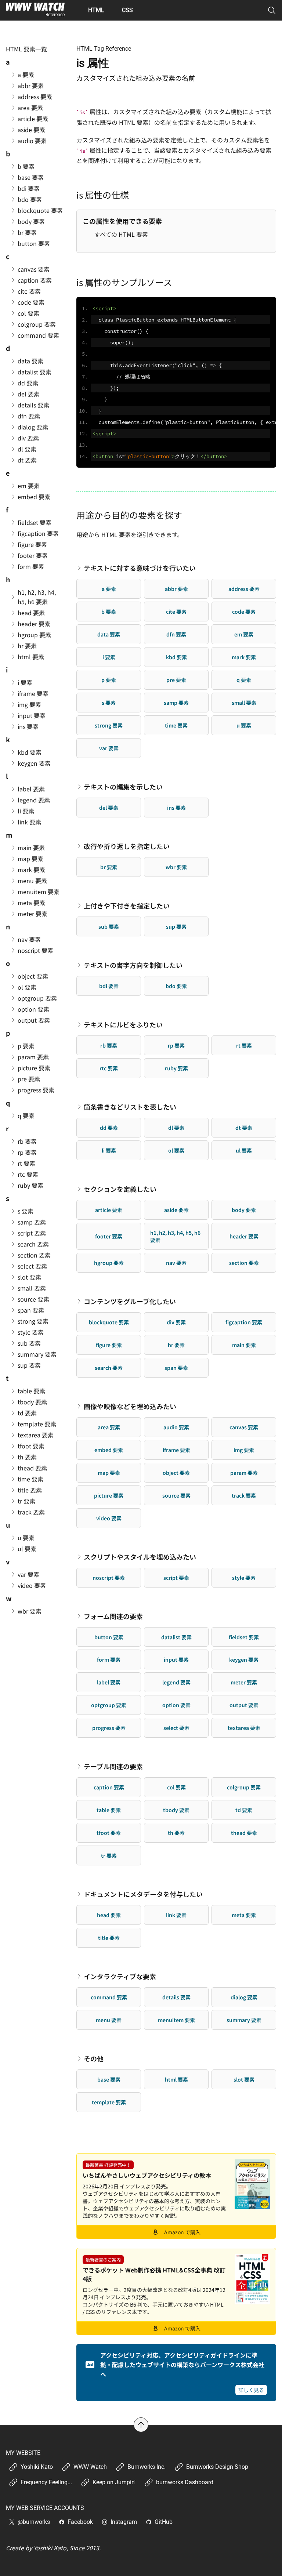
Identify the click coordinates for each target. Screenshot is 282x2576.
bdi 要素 (109, 986)
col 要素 (176, 1787)
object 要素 (176, 1473)
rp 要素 (176, 1045)
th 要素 (176, 1833)
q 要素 (244, 680)
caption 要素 (109, 1787)
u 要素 (244, 725)
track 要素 (244, 1495)
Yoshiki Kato (37, 2467)
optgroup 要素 (109, 1705)
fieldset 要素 (244, 1637)
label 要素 (109, 1682)
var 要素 (109, 748)
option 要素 (176, 1705)
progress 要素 (109, 1728)
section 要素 (244, 1263)
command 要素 (109, 1997)
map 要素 (109, 1473)
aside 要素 (176, 1210)
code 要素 (244, 612)
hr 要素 (176, 1345)
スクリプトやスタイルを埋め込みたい (140, 1557)
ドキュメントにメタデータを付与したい (143, 1894)
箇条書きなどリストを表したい (130, 1107)
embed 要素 (109, 1450)
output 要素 (244, 1705)
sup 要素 (176, 926)
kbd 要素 (176, 657)
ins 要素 (176, 808)
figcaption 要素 (244, 1322)
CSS (127, 10)
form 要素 (109, 1659)
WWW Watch (90, 2467)
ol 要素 (176, 1150)
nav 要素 (176, 1263)
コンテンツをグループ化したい (130, 1301)
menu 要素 (109, 2020)
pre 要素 (176, 680)
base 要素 (109, 2079)
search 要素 (109, 1368)
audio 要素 (176, 1427)
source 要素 (176, 1495)
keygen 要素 (244, 1659)
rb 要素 (109, 1045)
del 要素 (109, 808)
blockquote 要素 (109, 1322)
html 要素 (176, 2079)
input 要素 (176, 1659)
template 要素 (109, 2102)
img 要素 (244, 1450)
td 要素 (244, 1810)
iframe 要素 (176, 1450)
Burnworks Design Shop (217, 2467)
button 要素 (109, 1637)
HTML (96, 10)
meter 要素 (244, 1682)
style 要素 (244, 1578)
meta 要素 (244, 1915)
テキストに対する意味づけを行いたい (140, 568)
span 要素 (176, 1368)
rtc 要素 (109, 1068)
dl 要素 (176, 1128)
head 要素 (109, 1915)
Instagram (124, 2522)
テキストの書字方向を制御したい (133, 965)
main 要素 (244, 1345)
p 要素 (109, 680)
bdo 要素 (176, 986)
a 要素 (109, 589)
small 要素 (244, 703)
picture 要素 (109, 1495)
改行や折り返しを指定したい (127, 846)
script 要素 (176, 1578)
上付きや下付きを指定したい (127, 906)
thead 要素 (244, 1833)
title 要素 (109, 1938)
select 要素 (176, 1728)
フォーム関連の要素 (113, 1616)
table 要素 (109, 1810)
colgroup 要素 (244, 1787)
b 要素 (109, 612)
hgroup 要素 (109, 1263)
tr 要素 (109, 1855)
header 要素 (244, 1236)
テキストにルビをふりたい (123, 1024)
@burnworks (34, 2522)
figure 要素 (109, 1345)
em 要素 (244, 634)
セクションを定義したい (120, 1189)
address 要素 (244, 589)
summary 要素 (244, 2020)
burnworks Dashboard (185, 2482)
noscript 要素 (109, 1578)
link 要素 (176, 1915)
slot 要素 (244, 2079)
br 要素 (109, 867)
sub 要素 (109, 926)
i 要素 (109, 657)
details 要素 (176, 1997)
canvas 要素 (244, 1427)
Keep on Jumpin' (114, 2482)
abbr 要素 (176, 589)
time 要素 (176, 725)
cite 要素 (176, 612)
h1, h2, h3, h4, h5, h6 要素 (175, 1236)
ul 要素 (244, 1150)
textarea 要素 (244, 1728)
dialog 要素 (244, 1997)
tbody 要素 (176, 1810)
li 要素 (109, 1150)
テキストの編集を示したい (123, 787)
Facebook (80, 2522)
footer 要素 (109, 1236)
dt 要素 (244, 1128)
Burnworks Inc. (147, 2467)
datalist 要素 (176, 1637)
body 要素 (244, 1210)
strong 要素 (109, 725)
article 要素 (109, 1210)
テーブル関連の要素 (113, 1766)
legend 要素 (176, 1682)
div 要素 (176, 1322)
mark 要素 (244, 657)
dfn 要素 (176, 634)
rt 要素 (244, 1045)
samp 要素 (176, 703)
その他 (94, 2058)
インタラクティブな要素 (120, 1976)
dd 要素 (109, 1128)
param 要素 (244, 1473)
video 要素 (109, 1518)
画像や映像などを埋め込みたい (130, 1406)
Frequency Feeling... (46, 2482)
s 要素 (109, 703)
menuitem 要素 (176, 2020)
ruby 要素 (176, 1068)
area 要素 (109, 1427)
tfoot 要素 (109, 1833)
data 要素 (109, 634)
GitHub (164, 2522)
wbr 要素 (176, 867)
